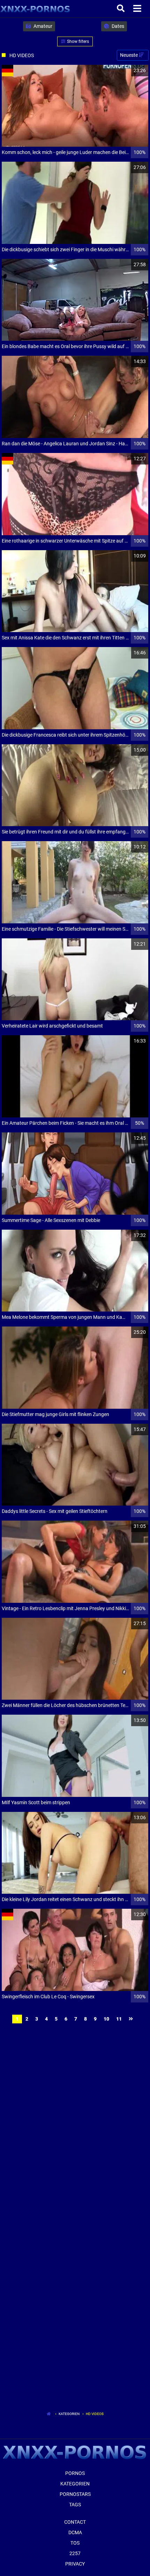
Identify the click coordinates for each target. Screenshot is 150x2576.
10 (106, 2019)
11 (119, 2019)
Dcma (75, 2532)
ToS (75, 2543)
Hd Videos (95, 2414)
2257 (75, 2553)
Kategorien (69, 2414)
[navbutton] (138, 9)
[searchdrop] (122, 9)
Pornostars (75, 2494)
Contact (75, 2522)
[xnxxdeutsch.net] (35, 9)
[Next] (132, 2019)
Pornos (75, 2473)
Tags (75, 2505)
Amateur (42, 26)
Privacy (75, 2564)
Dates (117, 26)
